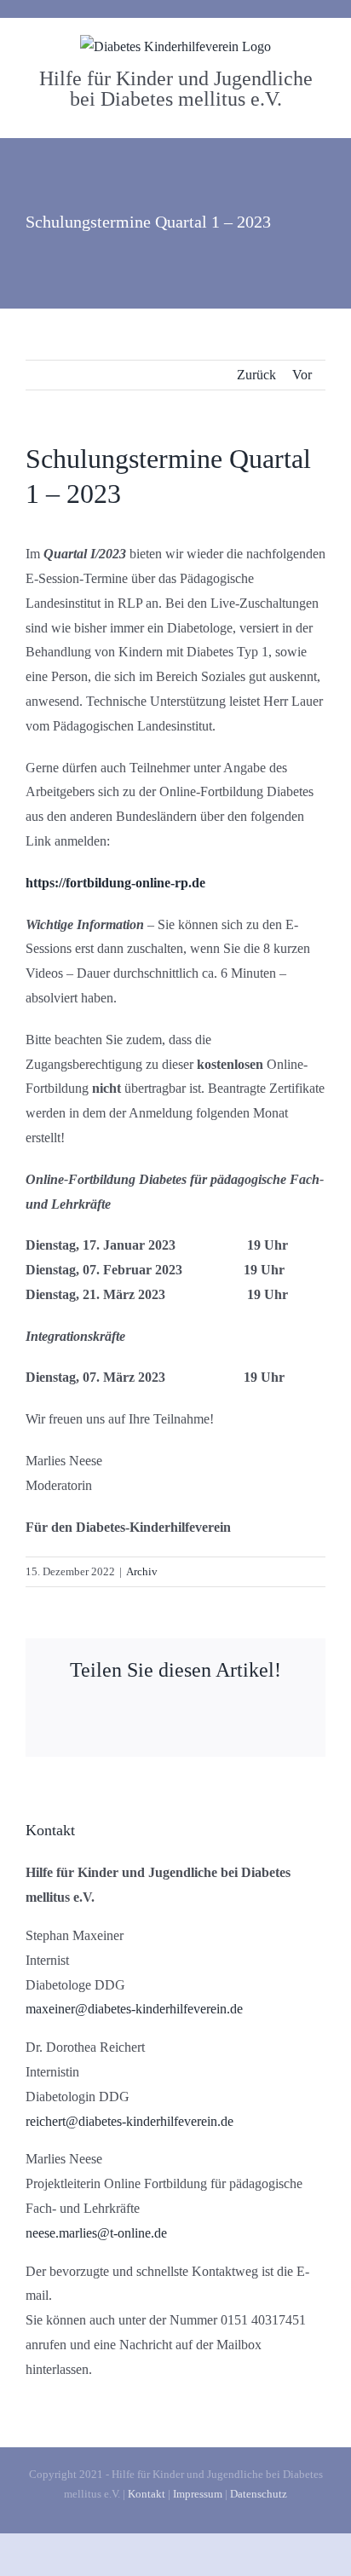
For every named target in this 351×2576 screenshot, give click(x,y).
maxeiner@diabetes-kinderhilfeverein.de (134, 2009)
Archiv (142, 1571)
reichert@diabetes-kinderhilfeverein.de (129, 2121)
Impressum (198, 2494)
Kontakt (147, 2494)
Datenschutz (259, 2494)
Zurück (256, 375)
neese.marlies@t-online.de (96, 2233)
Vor (302, 375)
